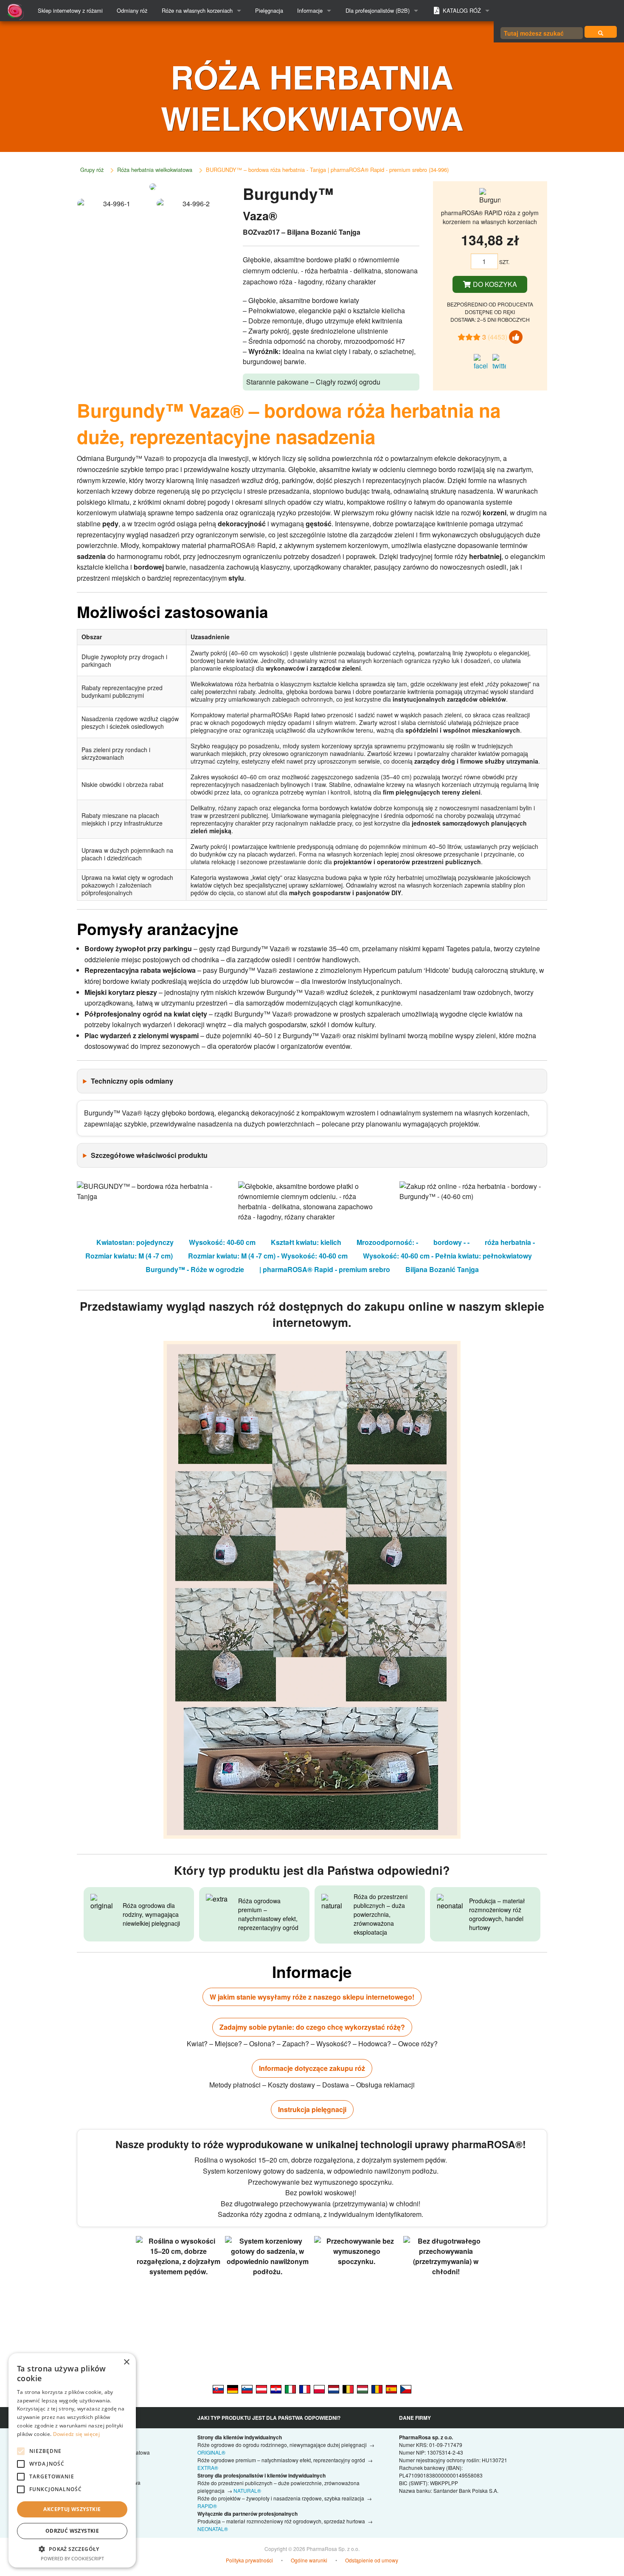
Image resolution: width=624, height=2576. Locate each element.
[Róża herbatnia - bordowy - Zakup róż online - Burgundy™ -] (319, 2388)
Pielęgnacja (269, 10)
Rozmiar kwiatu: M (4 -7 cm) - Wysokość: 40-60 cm (268, 1256)
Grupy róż (92, 170)
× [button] (126, 2362)
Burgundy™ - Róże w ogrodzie (195, 1269)
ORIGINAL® (211, 2452)
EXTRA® (208, 2468)
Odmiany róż (132, 10)
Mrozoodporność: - (387, 1242)
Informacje (310, 10)
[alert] (72, 2460)
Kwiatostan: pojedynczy (135, 1242)
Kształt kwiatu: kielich (306, 1242)
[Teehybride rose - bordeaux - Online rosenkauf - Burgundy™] (261, 2388)
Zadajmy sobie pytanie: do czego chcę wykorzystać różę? (312, 2027)
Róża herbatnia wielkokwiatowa (155, 170)
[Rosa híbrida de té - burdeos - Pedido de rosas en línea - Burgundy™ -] (391, 2388)
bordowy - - (451, 1242)
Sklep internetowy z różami (70, 10)
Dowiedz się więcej (76, 2434)
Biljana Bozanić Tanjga (442, 1269)
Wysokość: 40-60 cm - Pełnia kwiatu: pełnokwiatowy (447, 1256)
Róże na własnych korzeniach (197, 10)
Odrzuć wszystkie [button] (72, 2531)
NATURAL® (247, 2490)
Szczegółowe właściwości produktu (149, 1155)
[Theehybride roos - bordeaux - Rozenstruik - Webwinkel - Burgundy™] (334, 2388)
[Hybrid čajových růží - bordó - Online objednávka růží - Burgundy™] (406, 2388)
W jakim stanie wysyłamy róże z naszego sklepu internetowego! (312, 1997)
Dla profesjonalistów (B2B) (378, 10)
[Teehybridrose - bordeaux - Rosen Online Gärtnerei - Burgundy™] (233, 2388)
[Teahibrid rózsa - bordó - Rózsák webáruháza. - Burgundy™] (363, 2388)
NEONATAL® (213, 2529)
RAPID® (207, 2506)
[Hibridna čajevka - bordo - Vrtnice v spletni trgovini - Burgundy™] (247, 2388)
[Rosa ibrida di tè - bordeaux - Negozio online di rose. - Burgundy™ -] (290, 2388)
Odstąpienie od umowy (372, 2560)
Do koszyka (494, 284)
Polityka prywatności (249, 2560)
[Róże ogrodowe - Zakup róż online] (601, 32)
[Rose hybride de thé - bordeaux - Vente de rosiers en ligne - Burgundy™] (305, 2388)
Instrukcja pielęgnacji (312, 2109)
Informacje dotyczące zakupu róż (312, 2068)
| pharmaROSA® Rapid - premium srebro (325, 1269)
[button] (72, 2549)
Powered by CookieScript (72, 2558)
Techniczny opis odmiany (132, 1081)
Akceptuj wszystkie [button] (72, 2509)
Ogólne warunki (309, 2560)
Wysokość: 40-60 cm (222, 1242)
